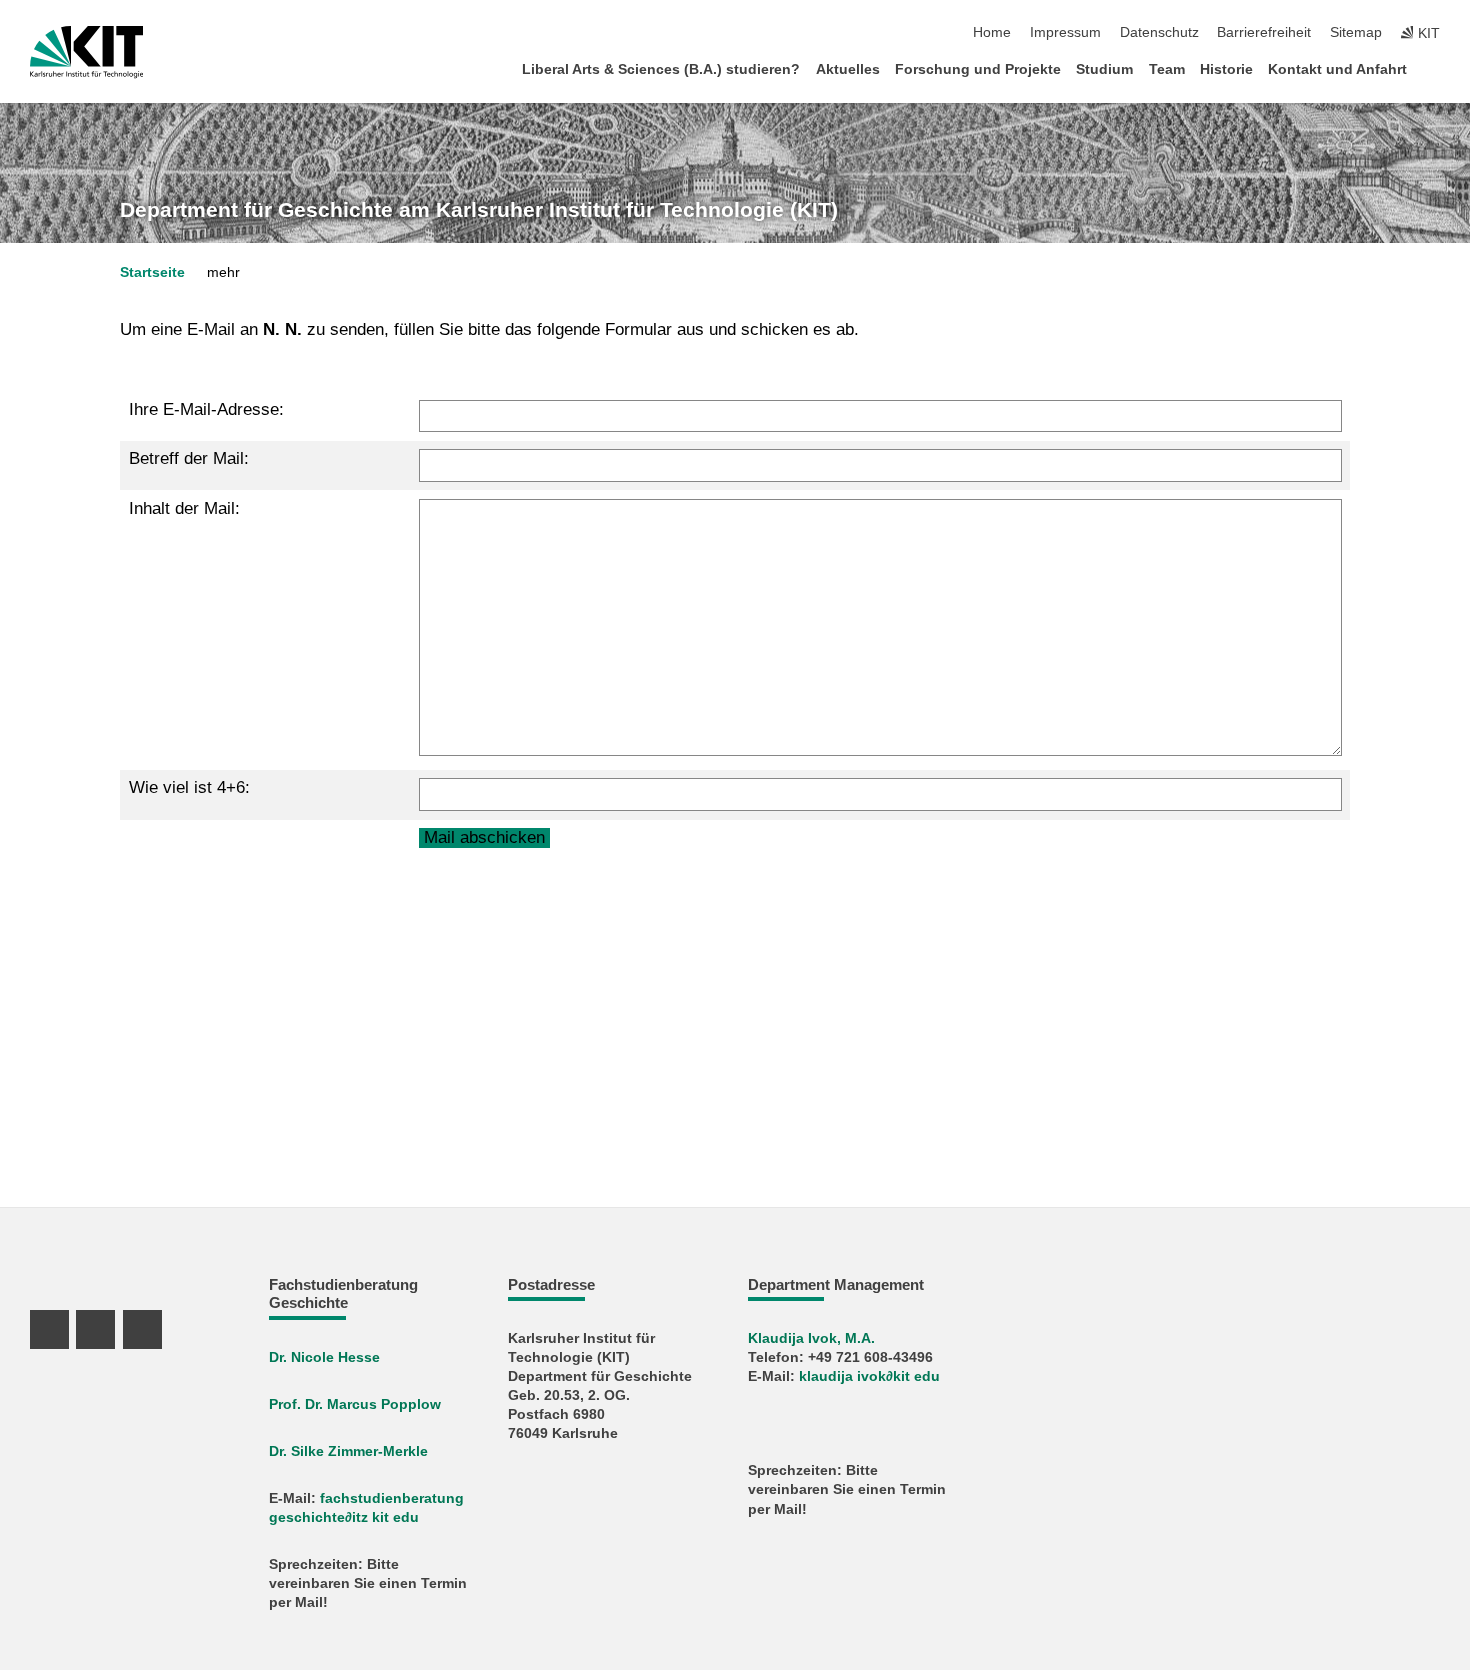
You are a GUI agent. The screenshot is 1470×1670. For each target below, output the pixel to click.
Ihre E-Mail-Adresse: (206, 409)
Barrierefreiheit (1264, 32)
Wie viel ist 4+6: (189, 787)
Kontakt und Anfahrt (1337, 69)
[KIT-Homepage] (86, 52)
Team (1167, 69)
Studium (1104, 69)
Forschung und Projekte (978, 69)
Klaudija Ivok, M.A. (811, 1338)
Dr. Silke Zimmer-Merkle (348, 1451)
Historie (1226, 69)
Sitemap (1356, 32)
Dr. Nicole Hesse (324, 1357)
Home (992, 32)
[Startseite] (1434, 68)
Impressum (1065, 32)
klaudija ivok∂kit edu (869, 1376)
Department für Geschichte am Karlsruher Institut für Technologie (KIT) (479, 210)
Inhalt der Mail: (184, 508)
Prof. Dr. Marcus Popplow (355, 1404)
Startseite (152, 272)
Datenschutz (1159, 32)
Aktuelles (848, 69)
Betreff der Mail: (189, 458)
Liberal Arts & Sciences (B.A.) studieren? (661, 69)
